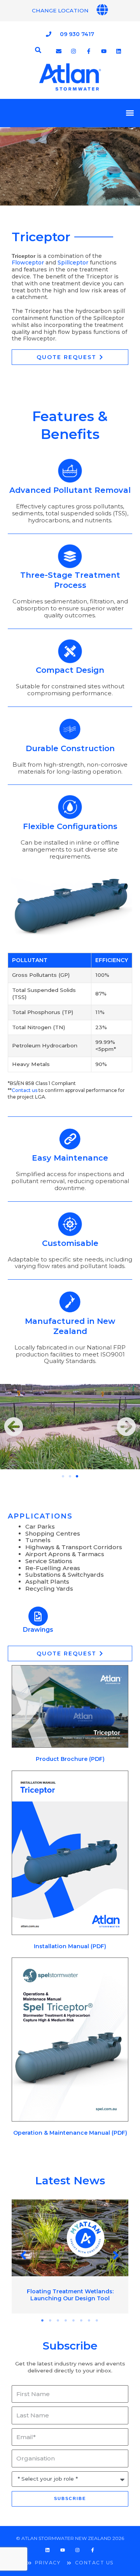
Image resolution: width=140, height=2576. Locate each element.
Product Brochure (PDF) (70, 1759)
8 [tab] (97, 2320)
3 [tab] (58, 2320)
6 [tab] (82, 2320)
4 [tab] (66, 2320)
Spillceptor (73, 263)
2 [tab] (51, 2320)
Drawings (38, 1630)
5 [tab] (74, 2320)
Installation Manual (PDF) (70, 1946)
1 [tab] (43, 2320)
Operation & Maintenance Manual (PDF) (70, 2133)
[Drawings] (38, 1616)
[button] (130, 113)
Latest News (70, 2180)
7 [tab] (89, 2320)
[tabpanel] (70, 2256)
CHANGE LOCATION (60, 10)
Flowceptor (28, 263)
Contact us (24, 1090)
